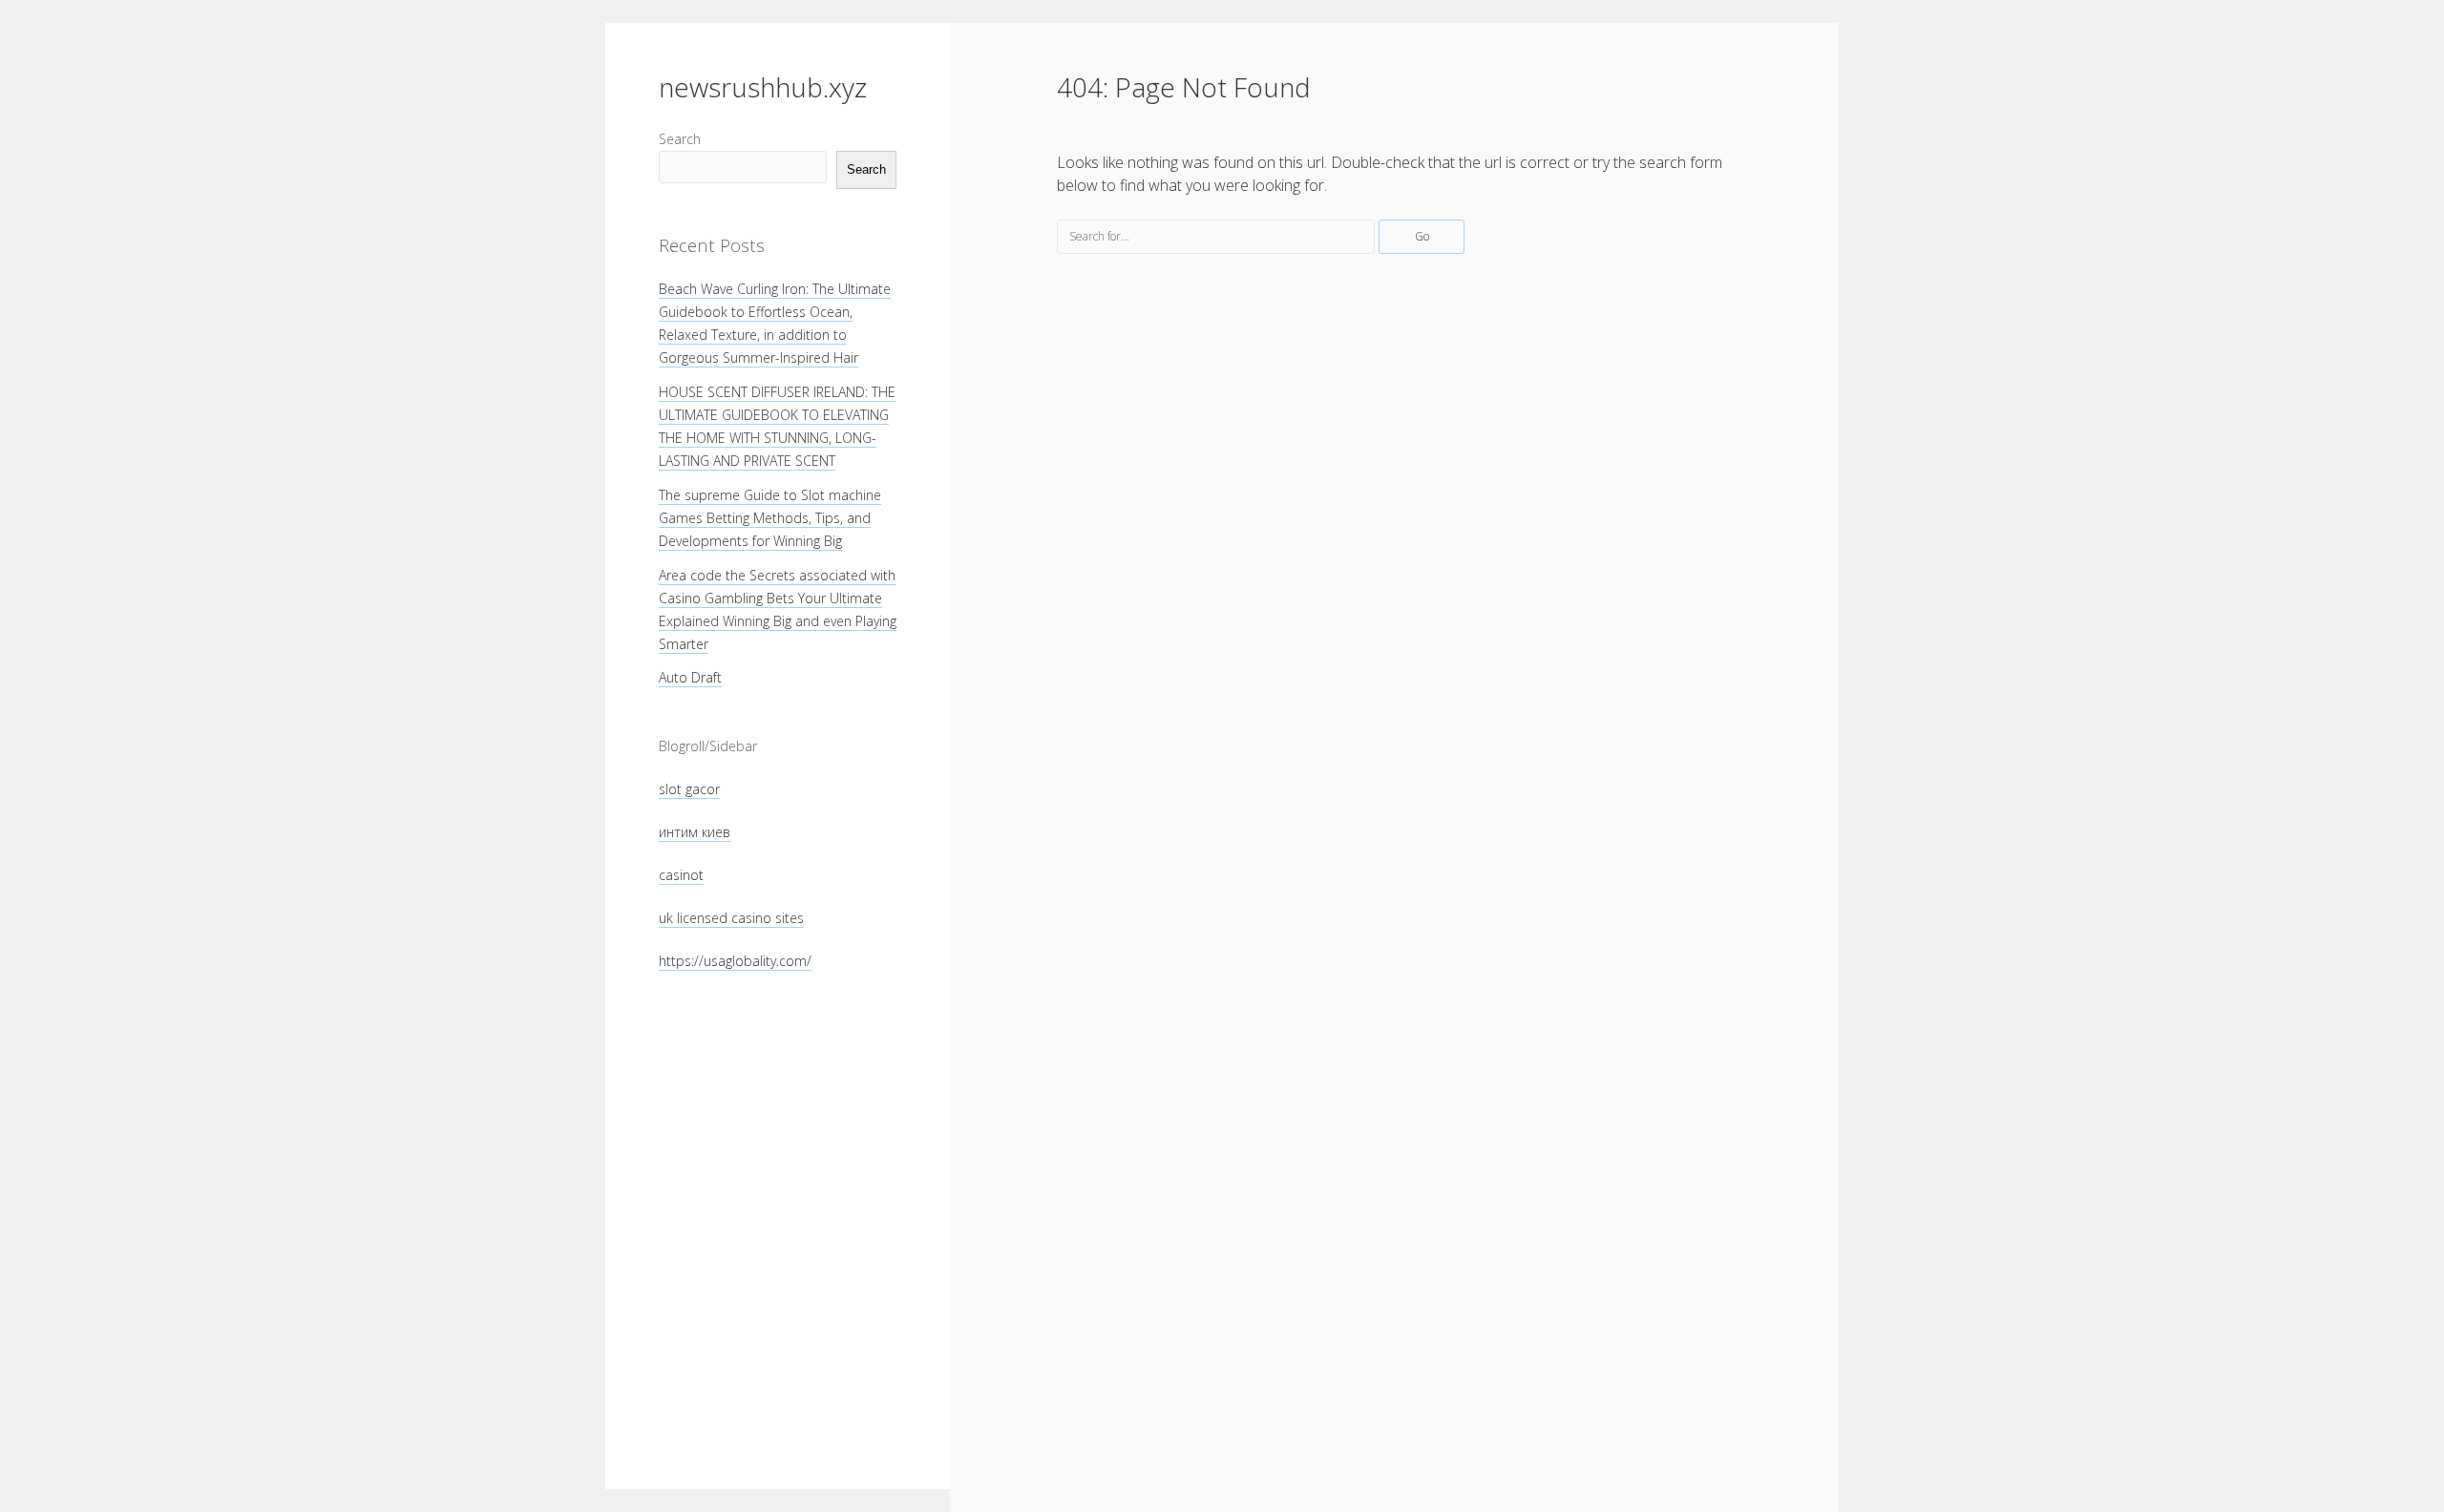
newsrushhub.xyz (763, 87)
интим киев (695, 832)
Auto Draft (690, 677)
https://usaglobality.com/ (735, 961)
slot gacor (689, 789)
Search (680, 139)
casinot (681, 875)
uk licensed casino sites (731, 918)
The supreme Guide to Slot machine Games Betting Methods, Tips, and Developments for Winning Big (770, 518)
